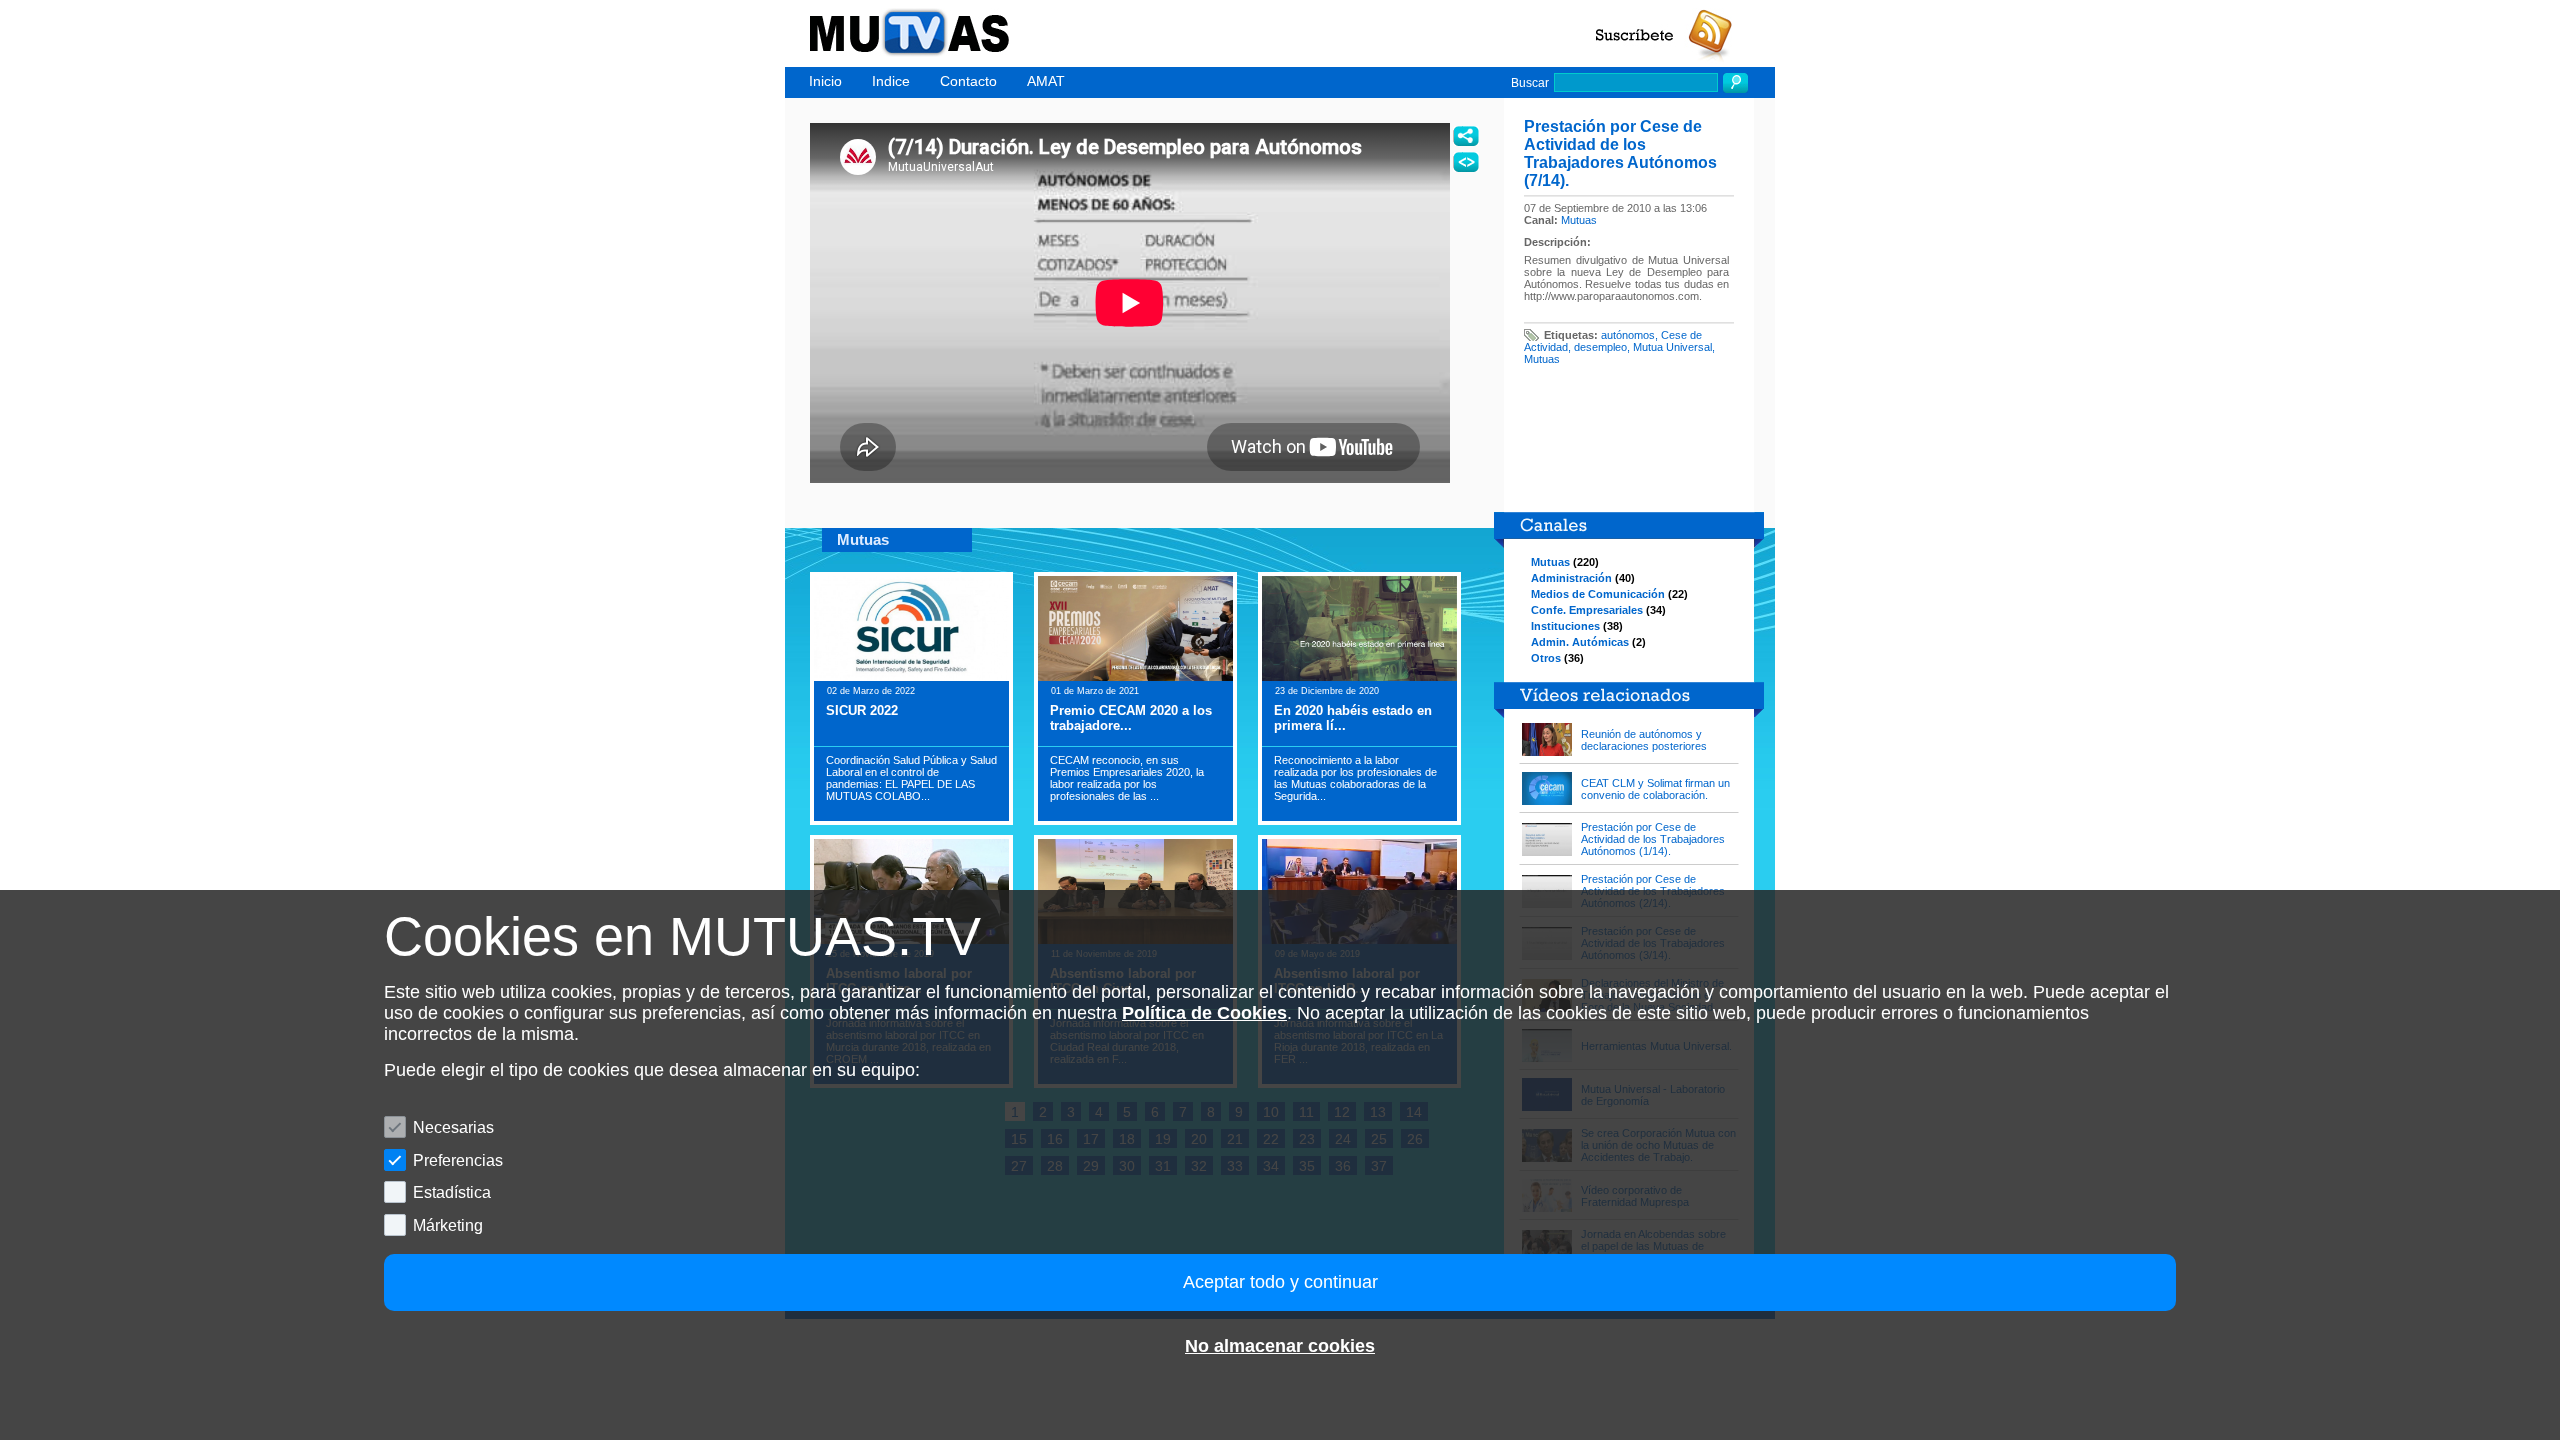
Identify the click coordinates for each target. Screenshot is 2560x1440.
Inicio (825, 81)
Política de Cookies (1204, 1013)
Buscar (1530, 83)
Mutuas (1579, 220)
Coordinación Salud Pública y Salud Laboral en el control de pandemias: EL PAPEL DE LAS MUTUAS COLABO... (911, 778)
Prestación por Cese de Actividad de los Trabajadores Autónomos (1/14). (1653, 839)
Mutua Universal (1672, 347)
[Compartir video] (1466, 136)
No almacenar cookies (1280, 1346)
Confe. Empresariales (1587, 610)
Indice (891, 81)
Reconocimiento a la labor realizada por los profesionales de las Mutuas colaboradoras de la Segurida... (1355, 778)
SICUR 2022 (862, 710)
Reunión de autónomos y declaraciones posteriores (1644, 740)
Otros (1546, 658)
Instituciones (1565, 626)
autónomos (1628, 335)
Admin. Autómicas (1580, 642)
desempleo (1600, 347)
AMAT (1046, 81)
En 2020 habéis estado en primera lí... (1353, 718)
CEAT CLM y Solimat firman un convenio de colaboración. (1655, 789)
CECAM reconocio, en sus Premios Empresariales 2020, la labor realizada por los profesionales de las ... (1127, 778)
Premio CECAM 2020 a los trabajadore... (1131, 718)
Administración (1571, 578)
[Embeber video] (1466, 162)
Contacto (968, 81)
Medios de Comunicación (1598, 594)
